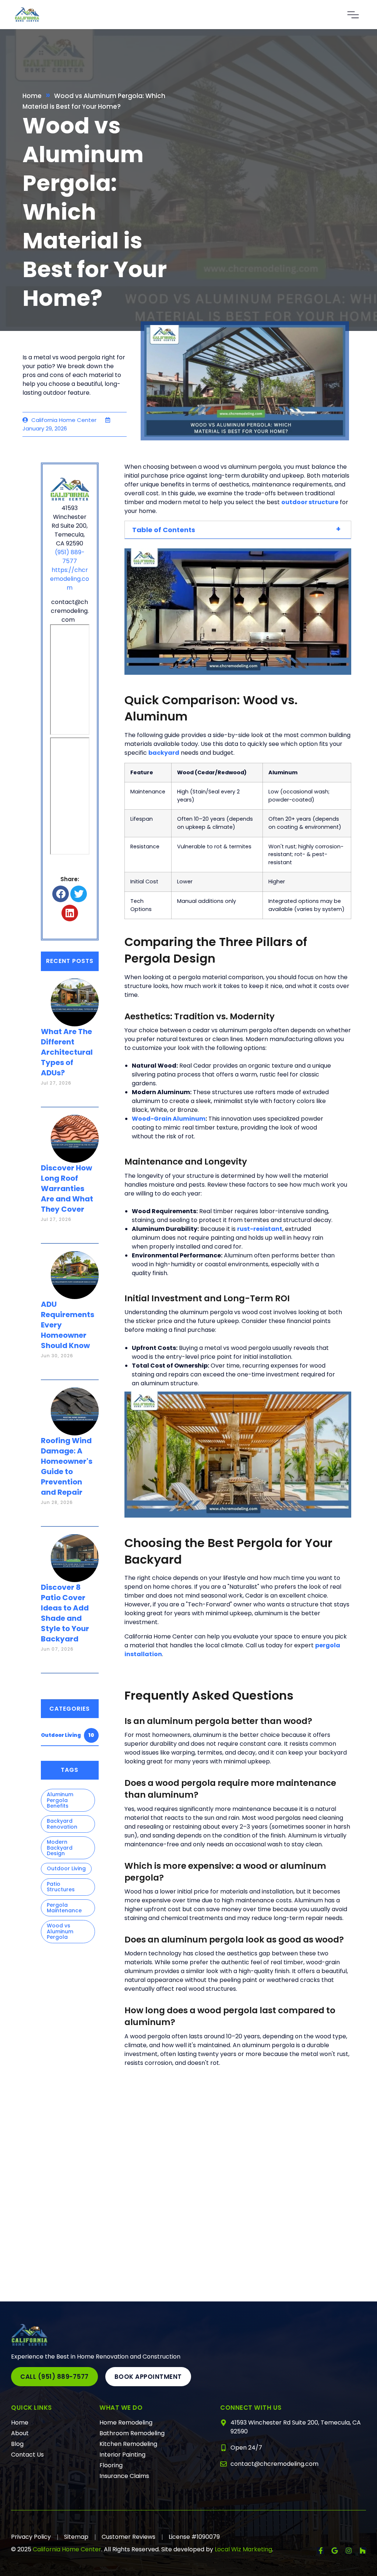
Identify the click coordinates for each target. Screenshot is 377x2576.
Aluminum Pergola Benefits (60, 1800)
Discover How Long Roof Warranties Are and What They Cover (67, 1188)
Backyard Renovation (62, 1824)
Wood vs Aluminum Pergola (60, 1931)
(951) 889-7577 (70, 557)
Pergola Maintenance (64, 1908)
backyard (164, 753)
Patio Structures (61, 1887)
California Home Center (67, 2549)
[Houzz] (363, 2551)
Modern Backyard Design (60, 1848)
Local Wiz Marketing (243, 2549)
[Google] (335, 2551)
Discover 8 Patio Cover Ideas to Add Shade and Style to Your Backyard (65, 1613)
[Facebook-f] (321, 2551)
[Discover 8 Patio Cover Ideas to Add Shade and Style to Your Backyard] (75, 1551)
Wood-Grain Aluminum (169, 1119)
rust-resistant (260, 1229)
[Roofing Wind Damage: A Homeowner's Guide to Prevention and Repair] (75, 1404)
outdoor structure (310, 502)
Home (32, 96)
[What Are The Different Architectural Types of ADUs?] (75, 995)
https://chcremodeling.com (70, 579)
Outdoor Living (67, 1735)
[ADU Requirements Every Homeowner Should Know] (75, 1268)
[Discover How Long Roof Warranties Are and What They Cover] (75, 1132)
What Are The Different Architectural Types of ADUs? (67, 1052)
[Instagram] (349, 2551)
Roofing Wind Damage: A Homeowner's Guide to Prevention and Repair (67, 1466)
